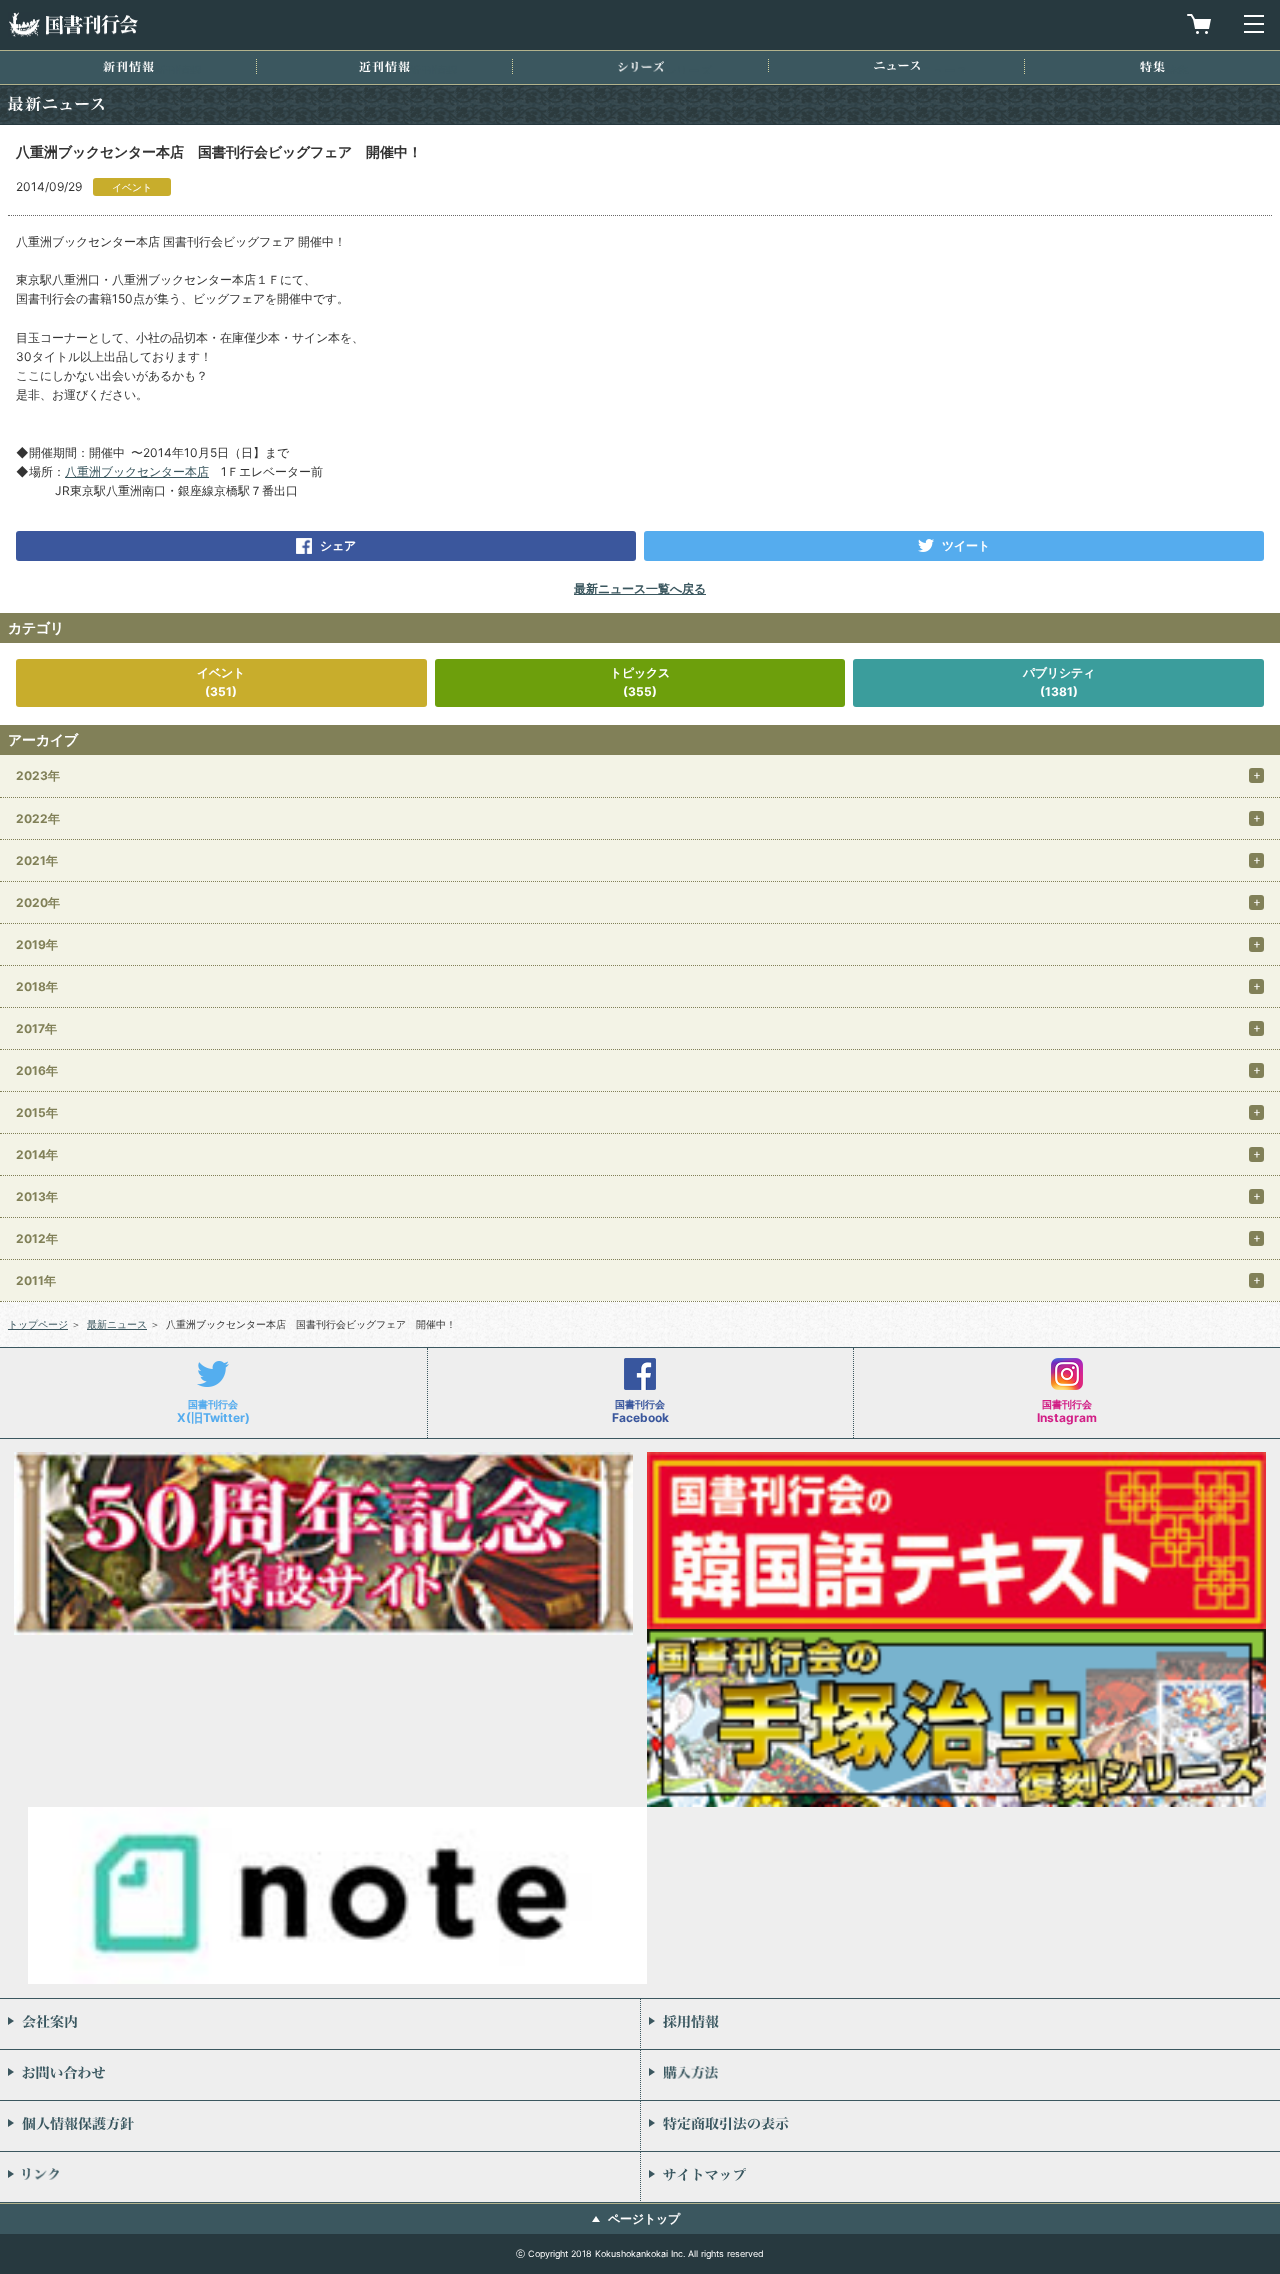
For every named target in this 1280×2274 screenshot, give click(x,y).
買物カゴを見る (1199, 24)
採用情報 (960, 2024)
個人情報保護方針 (320, 2126)
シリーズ (641, 66)
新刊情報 (128, 66)
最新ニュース (117, 1324)
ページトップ (644, 2218)
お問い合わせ (320, 2075)
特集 (1152, 66)
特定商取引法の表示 (960, 2126)
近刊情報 (384, 66)
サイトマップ (960, 2177)
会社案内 (320, 2024)
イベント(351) (221, 682)
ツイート (966, 545)
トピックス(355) (640, 682)
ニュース (897, 65)
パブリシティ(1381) (1059, 682)
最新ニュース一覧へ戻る (640, 588)
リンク (320, 2177)
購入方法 (960, 2075)
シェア (338, 545)
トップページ (38, 1324)
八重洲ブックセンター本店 (137, 471)
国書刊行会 (73, 24)
